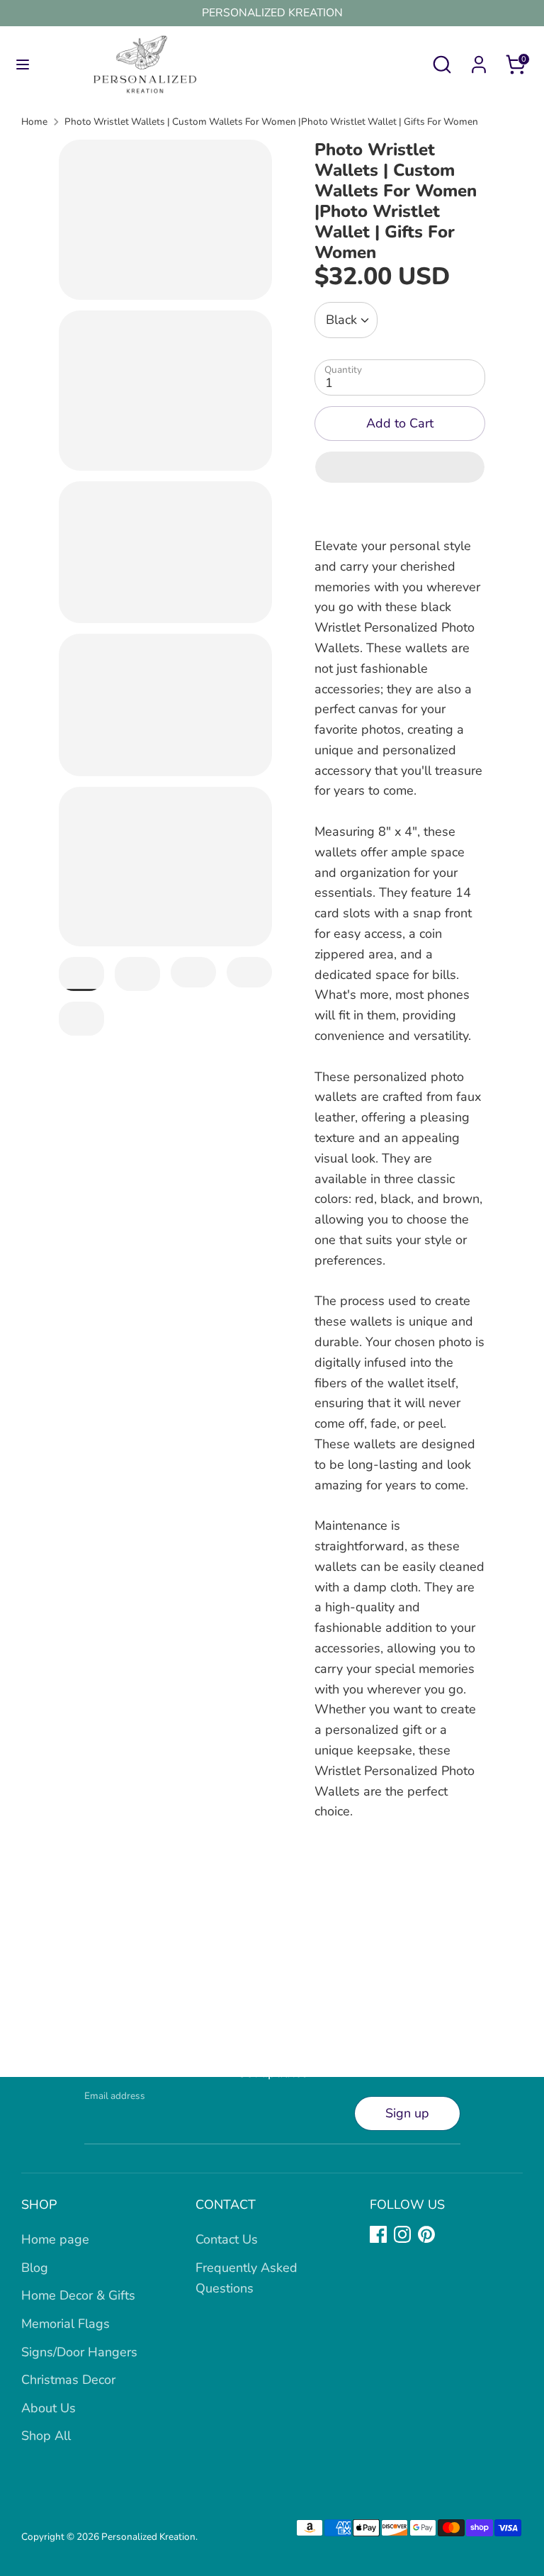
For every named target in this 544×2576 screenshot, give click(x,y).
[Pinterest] (426, 2234)
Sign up (407, 2113)
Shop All (46, 2436)
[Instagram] (402, 2234)
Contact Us (227, 2239)
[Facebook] (378, 2234)
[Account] (479, 60)
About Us (49, 2408)
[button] (400, 467)
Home (34, 122)
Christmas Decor (68, 2380)
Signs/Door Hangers (79, 2352)
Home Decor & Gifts (78, 2295)
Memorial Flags (66, 2324)
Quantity (343, 370)
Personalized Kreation (148, 2537)
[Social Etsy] (450, 2234)
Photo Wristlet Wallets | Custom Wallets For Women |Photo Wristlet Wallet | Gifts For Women (271, 122)
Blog (35, 2268)
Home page (55, 2239)
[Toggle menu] (23, 65)
